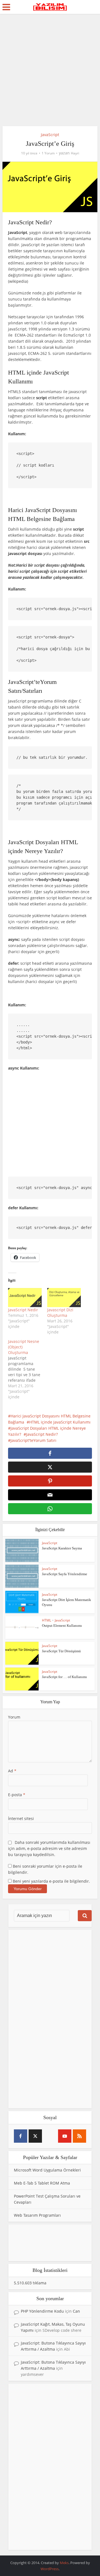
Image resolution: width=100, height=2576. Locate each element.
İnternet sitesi (21, 1818)
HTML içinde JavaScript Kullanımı (60, 1422)
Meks (64, 2563)
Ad (12, 1771)
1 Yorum (48, 153)
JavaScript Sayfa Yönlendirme (65, 1574)
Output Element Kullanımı (62, 1626)
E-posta (17, 1795)
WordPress (50, 2569)
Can (76, 2311)
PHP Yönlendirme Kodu (42, 2311)
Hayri (75, 153)
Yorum (14, 1717)
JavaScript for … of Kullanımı (64, 1677)
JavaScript (50, 135)
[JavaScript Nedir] (25, 1298)
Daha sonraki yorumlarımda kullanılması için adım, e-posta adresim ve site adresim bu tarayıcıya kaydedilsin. (49, 1848)
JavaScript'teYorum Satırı (33, 1440)
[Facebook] (21, 2136)
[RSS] (79, 2136)
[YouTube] (65, 2136)
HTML (47, 1620)
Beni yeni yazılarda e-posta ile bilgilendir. (51, 1881)
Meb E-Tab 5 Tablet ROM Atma (42, 2183)
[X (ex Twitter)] (35, 2136)
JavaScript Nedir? (42, 1434)
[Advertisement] (50, 72)
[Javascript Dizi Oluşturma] (64, 1298)
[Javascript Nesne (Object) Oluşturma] (28, 1369)
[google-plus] (50, 2136)
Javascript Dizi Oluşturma (60, 1313)
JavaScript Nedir (23, 1310)
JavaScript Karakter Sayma (62, 1548)
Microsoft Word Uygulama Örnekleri (47, 2170)
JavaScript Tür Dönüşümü (61, 1651)
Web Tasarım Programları (37, 2215)
